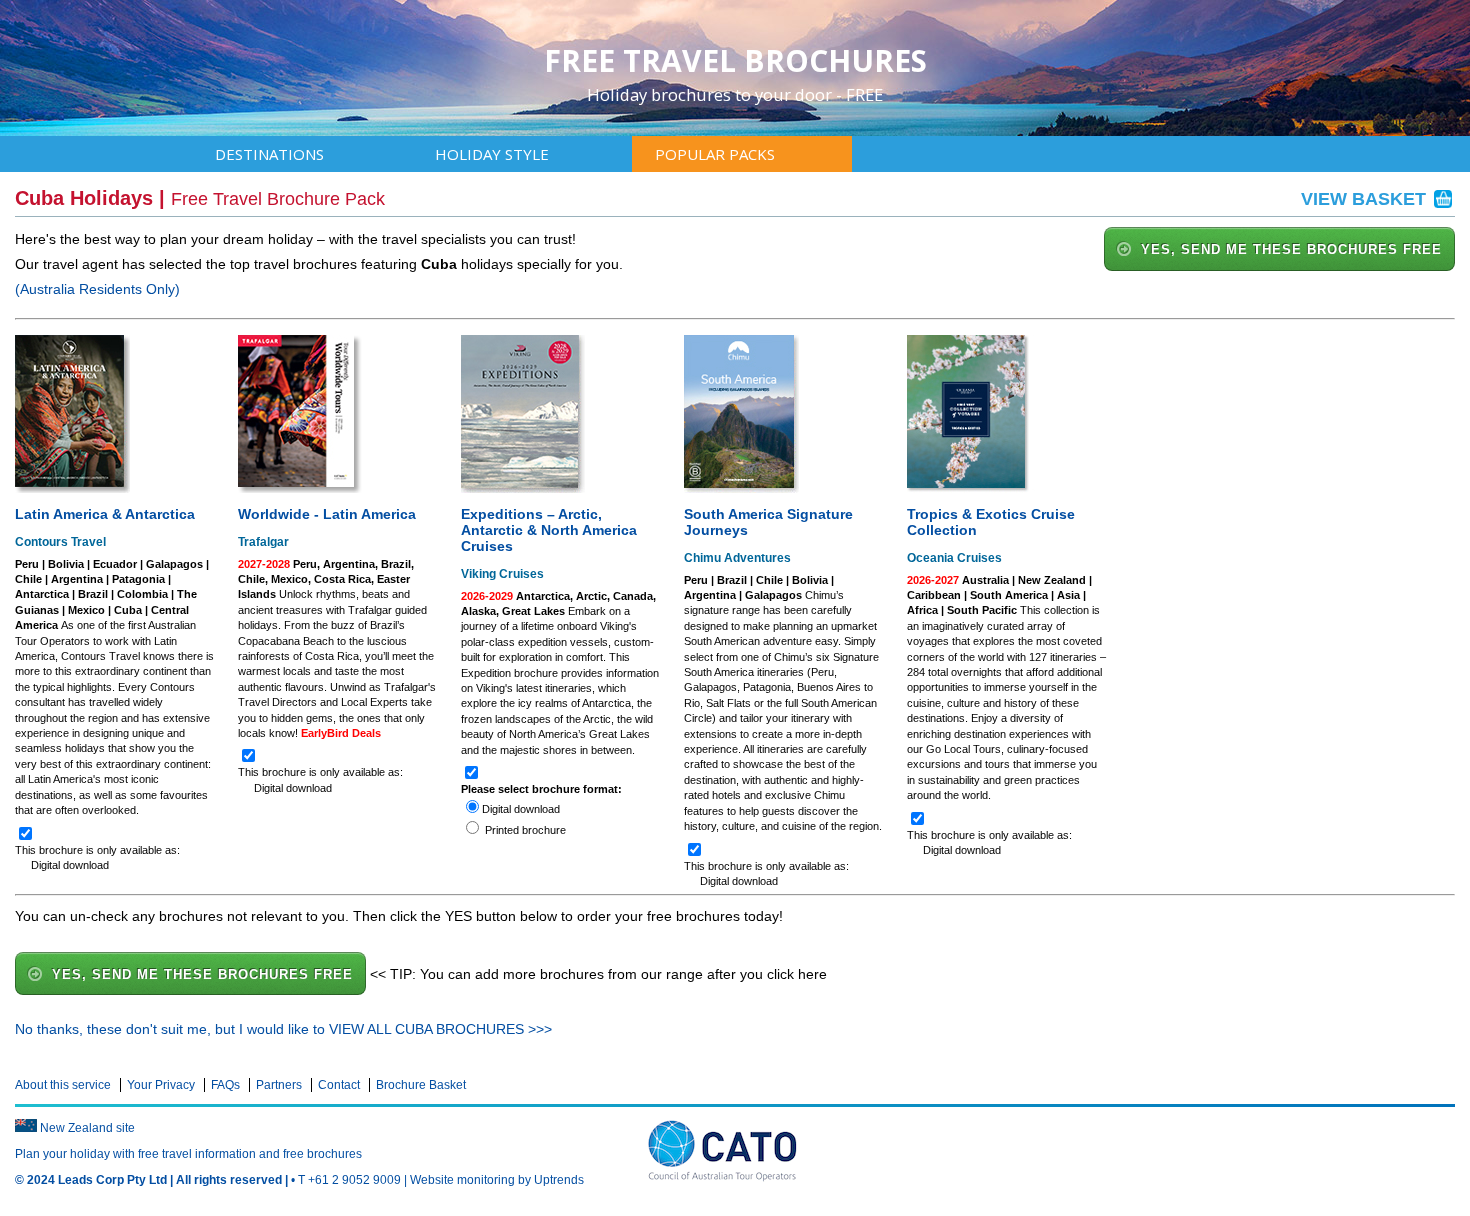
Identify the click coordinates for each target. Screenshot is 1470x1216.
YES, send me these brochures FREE (1291, 249)
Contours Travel (60, 542)
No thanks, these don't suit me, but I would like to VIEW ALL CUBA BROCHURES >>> (283, 1029)
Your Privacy (161, 1085)
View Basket (1366, 199)
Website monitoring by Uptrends (497, 1180)
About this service (63, 1085)
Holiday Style (492, 154)
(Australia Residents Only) (97, 289)
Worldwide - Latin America (327, 514)
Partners (279, 1085)
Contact (339, 1085)
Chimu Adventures (737, 558)
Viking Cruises (502, 574)
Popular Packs (715, 154)
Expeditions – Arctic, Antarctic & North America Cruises (549, 530)
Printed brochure (525, 830)
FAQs (225, 1085)
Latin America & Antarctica (105, 514)
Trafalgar (263, 542)
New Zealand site (87, 1128)
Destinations (269, 154)
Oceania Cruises (954, 558)
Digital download (521, 809)
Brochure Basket (421, 1085)
